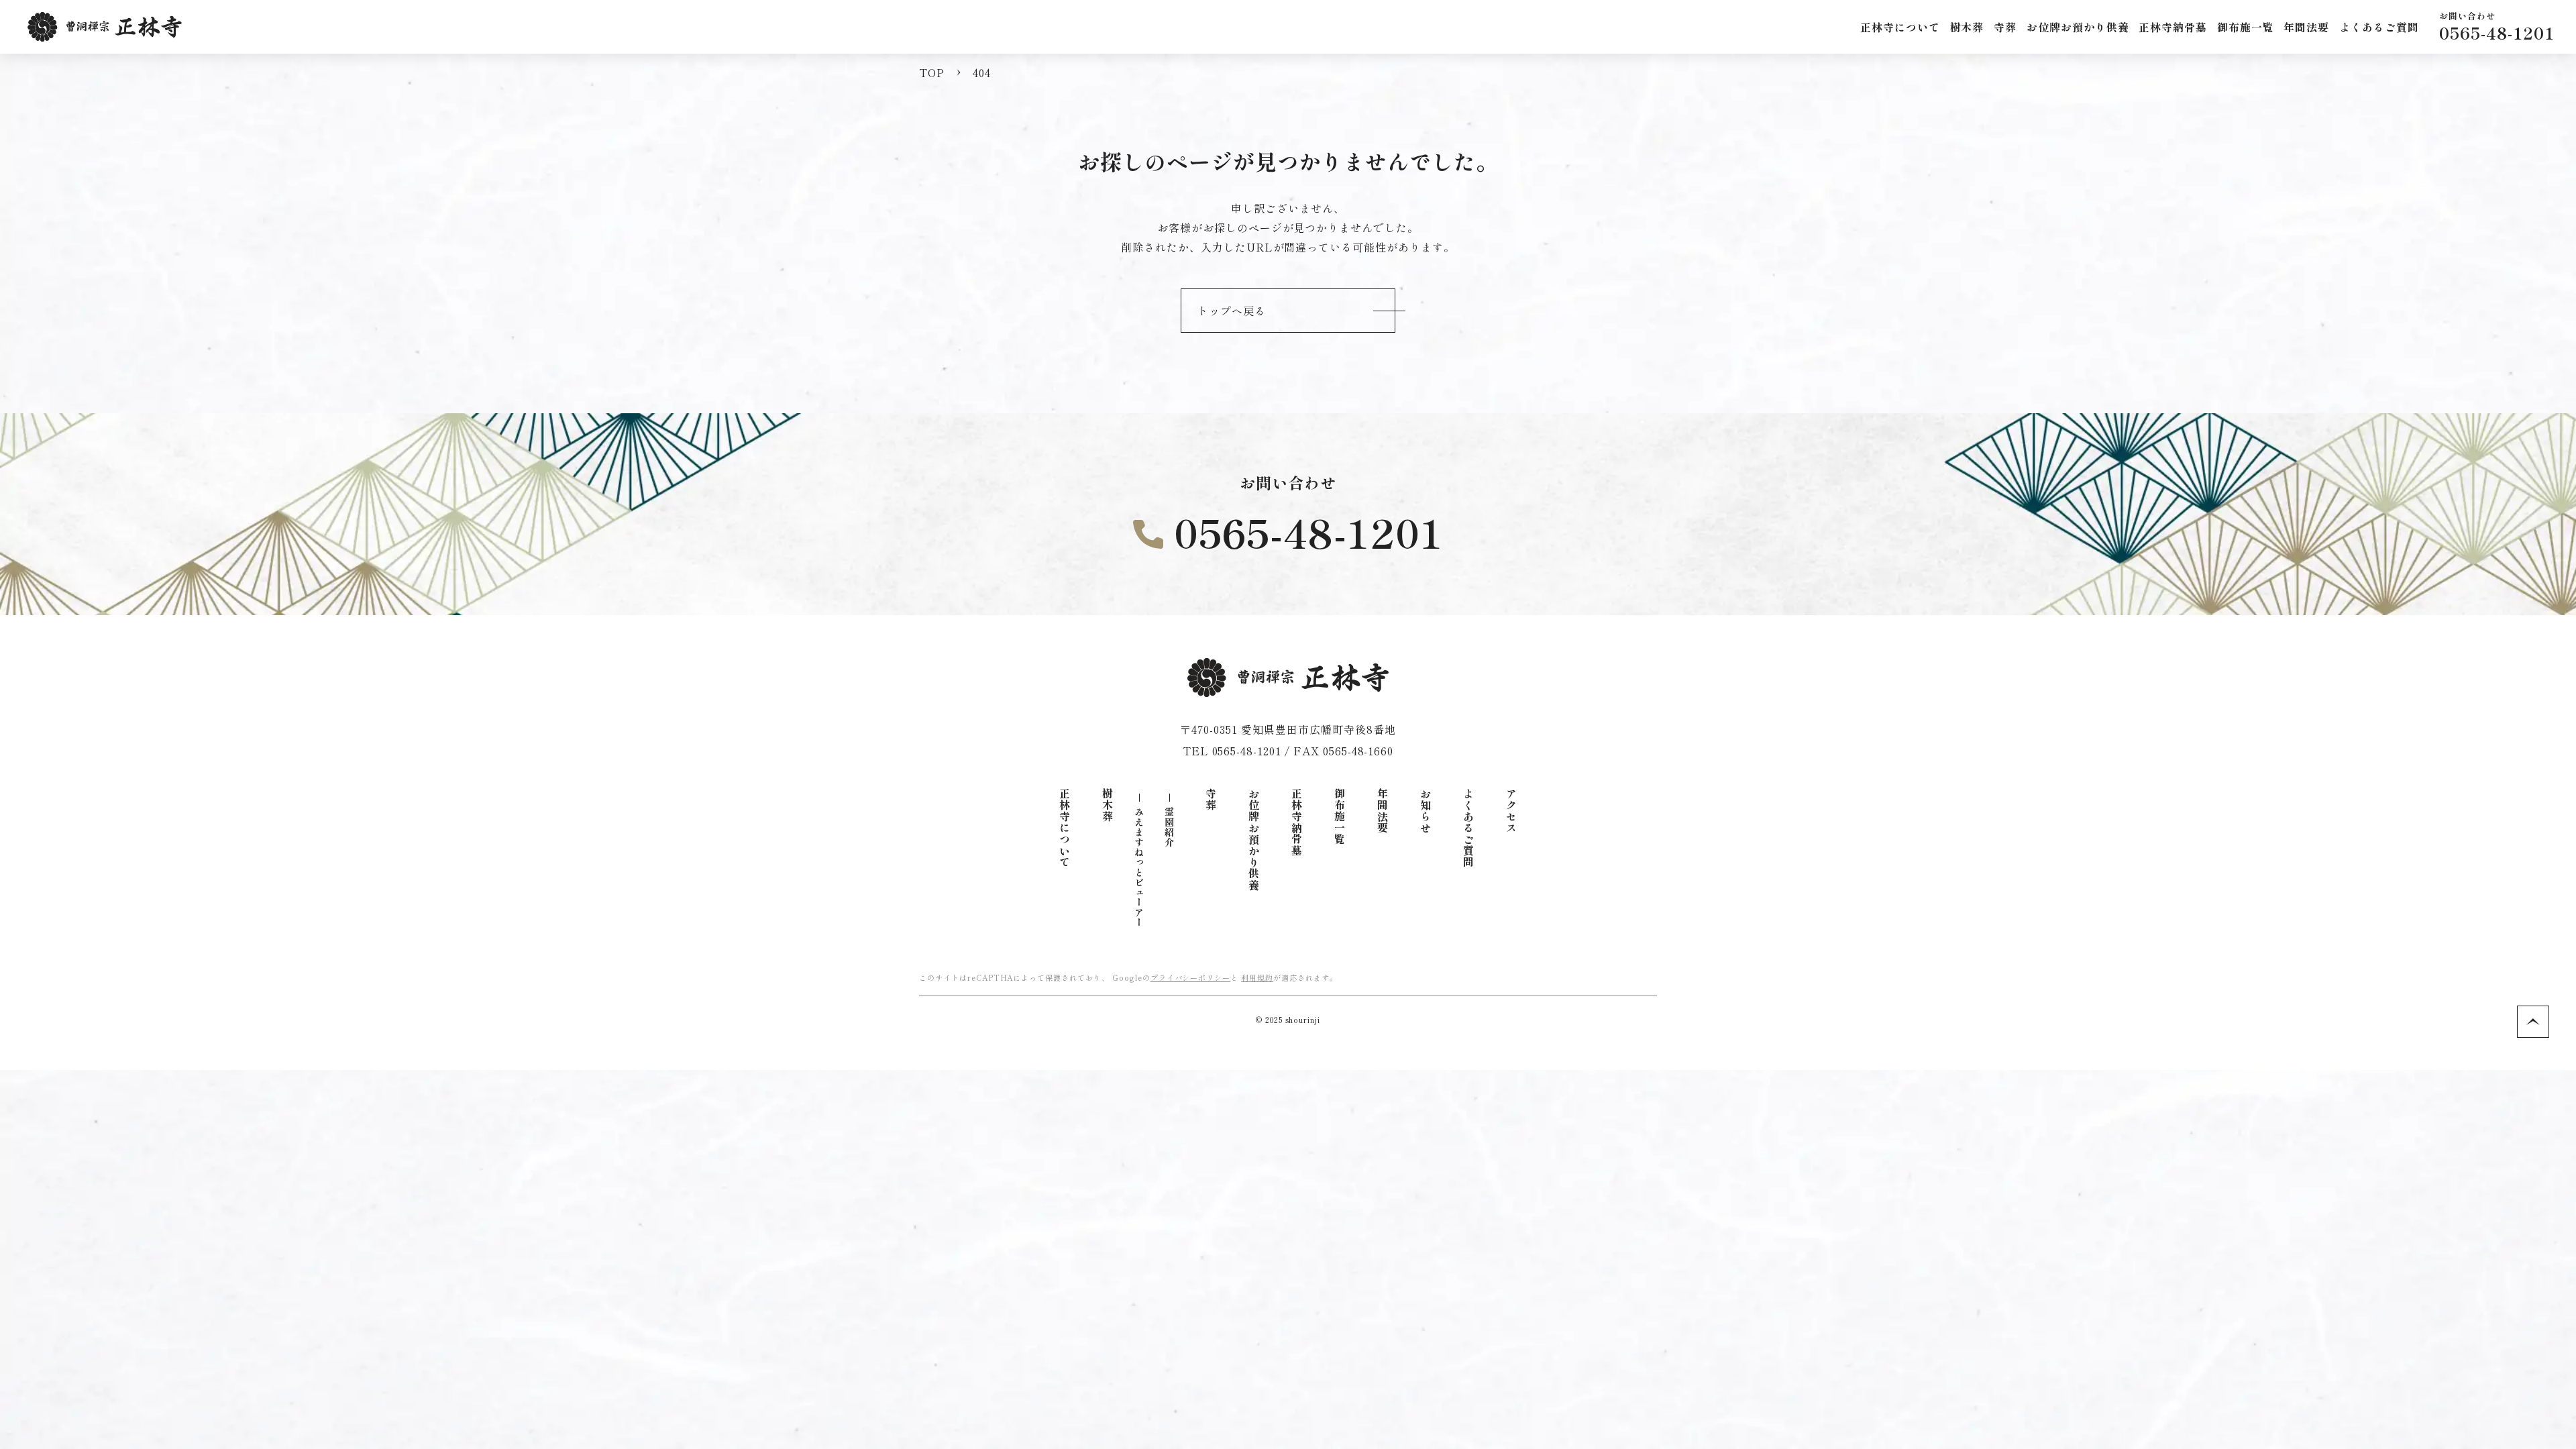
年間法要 (1383, 811)
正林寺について (1065, 828)
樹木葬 (1108, 805)
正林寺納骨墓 (2173, 27)
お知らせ (1426, 811)
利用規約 (1257, 977)
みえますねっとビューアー (1139, 867)
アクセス (1511, 811)
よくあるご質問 (1468, 828)
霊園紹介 (1169, 827)
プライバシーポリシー (1191, 977)
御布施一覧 (1340, 817)
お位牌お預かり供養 (1254, 840)
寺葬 (1211, 800)
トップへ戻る (1232, 311)
